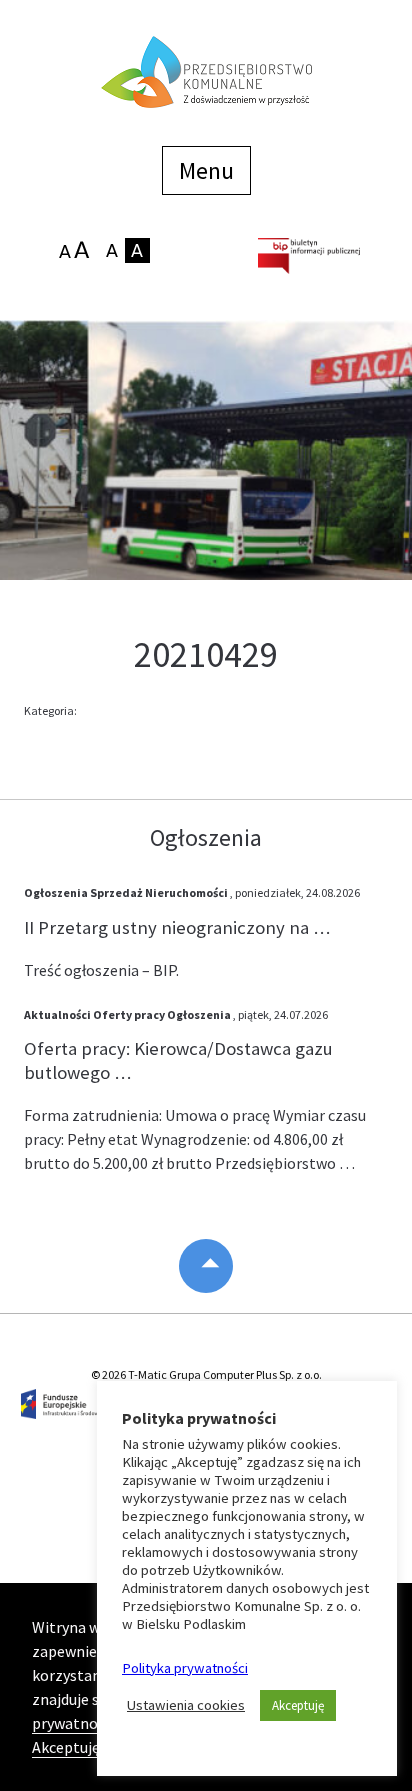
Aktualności (57, 1014)
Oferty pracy (129, 1014)
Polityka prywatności (185, 1668)
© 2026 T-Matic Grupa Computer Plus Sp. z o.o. (206, 1374)
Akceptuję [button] (298, 1705)
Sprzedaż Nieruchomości (159, 892)
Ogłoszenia (56, 892)
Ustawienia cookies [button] (186, 1705)
